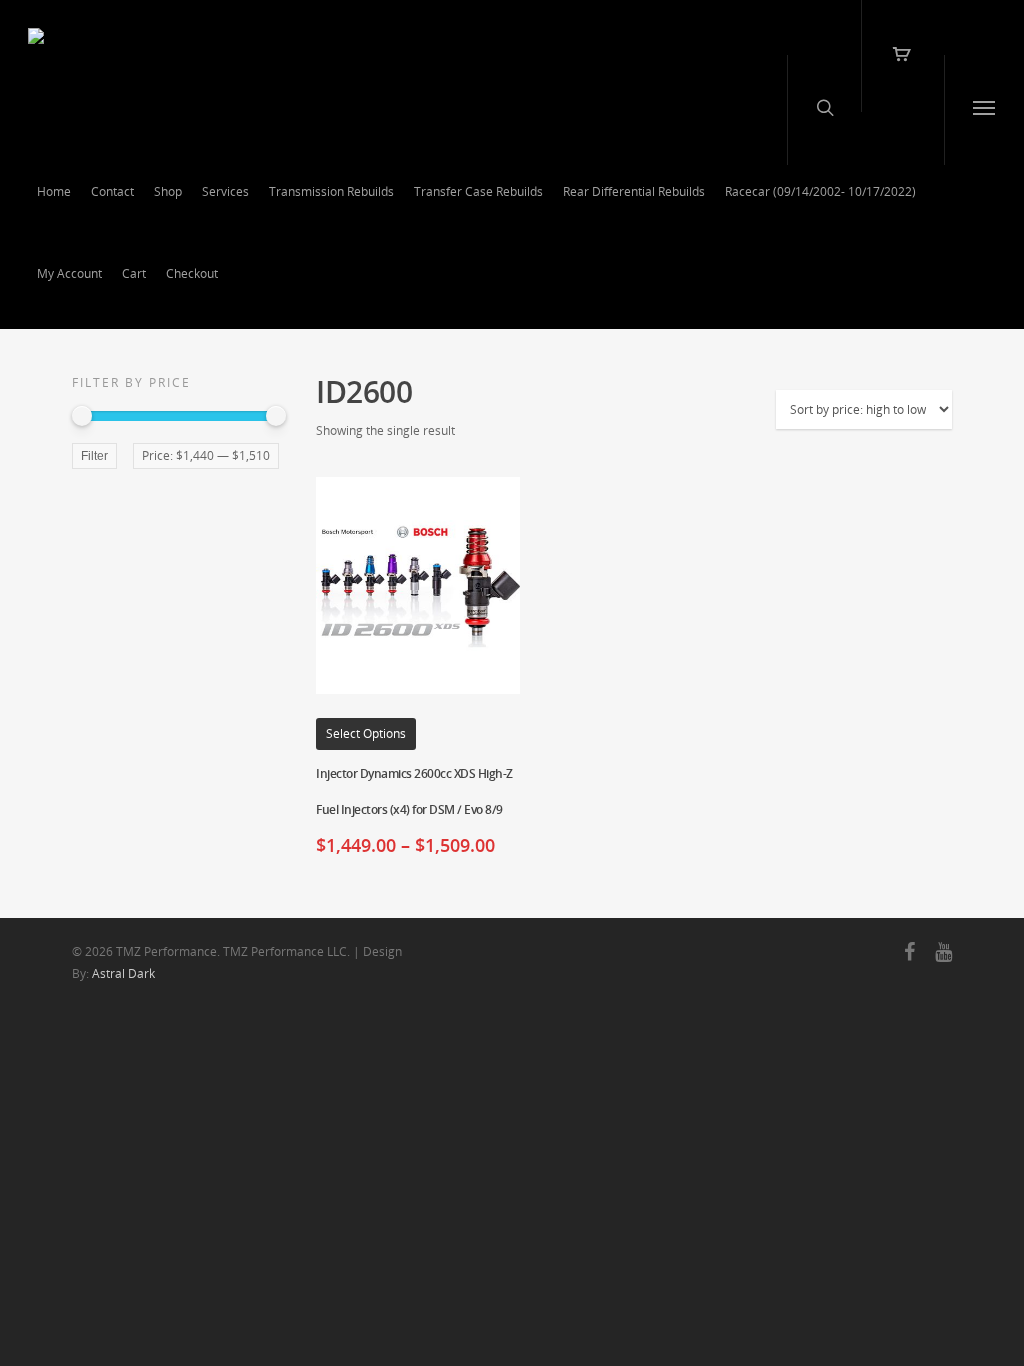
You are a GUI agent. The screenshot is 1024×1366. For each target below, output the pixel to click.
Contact (112, 191)
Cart (134, 273)
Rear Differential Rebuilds (634, 191)
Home (54, 191)
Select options (366, 733)
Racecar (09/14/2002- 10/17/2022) (820, 191)
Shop (168, 191)
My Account (69, 273)
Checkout (192, 273)
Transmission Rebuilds (331, 191)
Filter (94, 456)
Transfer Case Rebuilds (478, 191)
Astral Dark (123, 973)
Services (225, 191)
